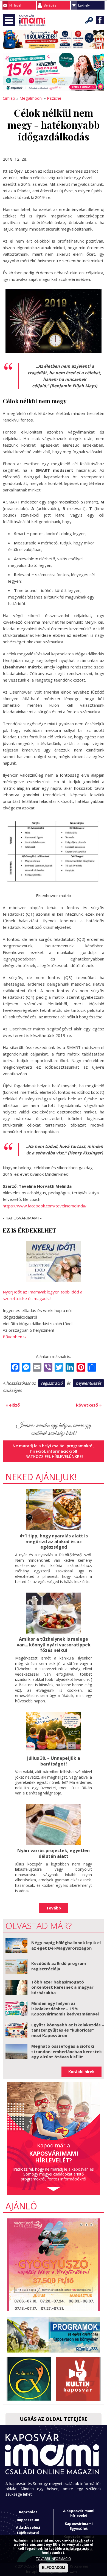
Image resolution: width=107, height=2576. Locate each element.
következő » (89, 1405)
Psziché (54, 98)
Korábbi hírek (81, 2072)
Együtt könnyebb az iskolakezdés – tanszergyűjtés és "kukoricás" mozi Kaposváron (68, 2030)
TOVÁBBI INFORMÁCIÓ (54, 2559)
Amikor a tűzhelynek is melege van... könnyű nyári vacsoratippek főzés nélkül (54, 1645)
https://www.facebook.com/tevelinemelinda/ (45, 1206)
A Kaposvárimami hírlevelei (79, 2513)
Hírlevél (15, 5)
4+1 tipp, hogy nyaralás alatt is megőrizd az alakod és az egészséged (54, 1542)
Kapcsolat (28, 2512)
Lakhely (84, 5)
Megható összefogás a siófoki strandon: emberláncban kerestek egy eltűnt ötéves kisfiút (67, 2051)
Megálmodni (31, 98)
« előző (13, 1405)
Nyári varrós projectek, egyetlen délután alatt (54, 1853)
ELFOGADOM (54, 2568)
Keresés (89, 20)
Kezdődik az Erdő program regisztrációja (59, 1966)
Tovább (54, 1908)
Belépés (50, 5)
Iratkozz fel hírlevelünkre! (54, 1456)
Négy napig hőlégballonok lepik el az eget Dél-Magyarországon (66, 1945)
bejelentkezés (88, 1383)
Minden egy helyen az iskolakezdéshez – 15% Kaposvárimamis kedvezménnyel (65, 2008)
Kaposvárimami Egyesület (79, 2526)
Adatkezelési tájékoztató (28, 2530)
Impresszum (28, 2520)
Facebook (100, 20)
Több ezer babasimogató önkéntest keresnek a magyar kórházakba (62, 1987)
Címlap (9, 98)
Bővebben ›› (14, 1337)
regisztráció (52, 1383)
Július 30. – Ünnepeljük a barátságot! (54, 1761)
